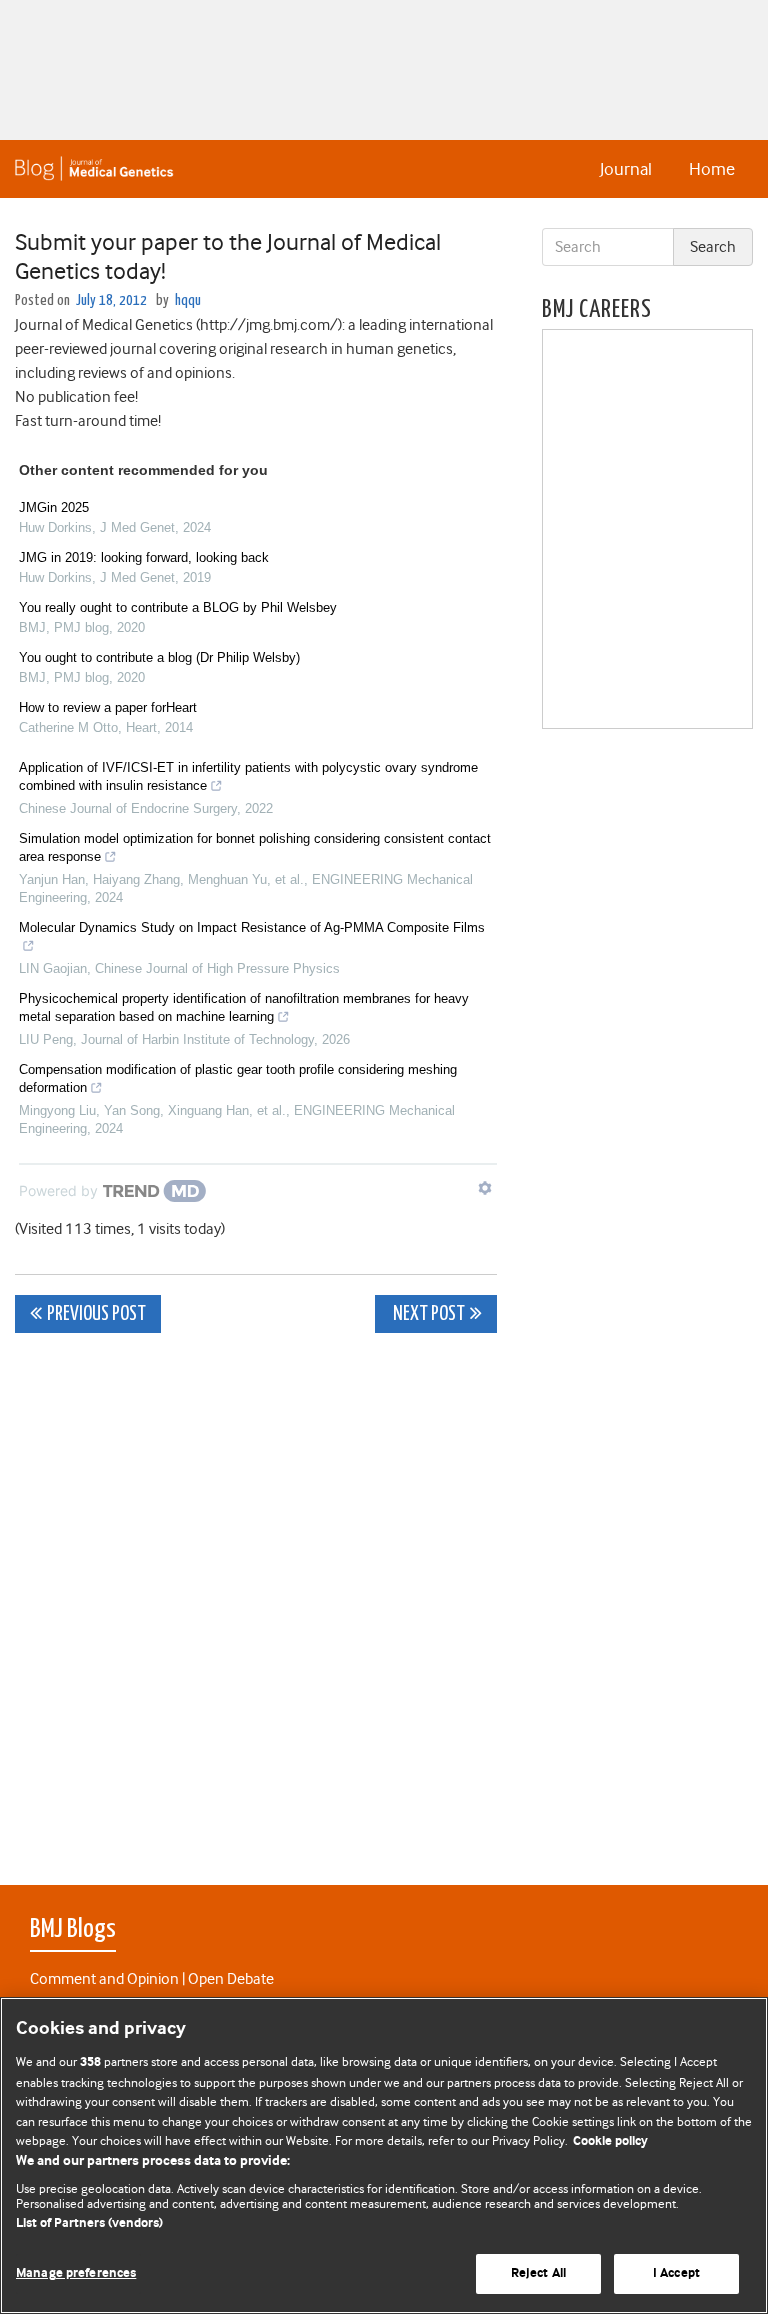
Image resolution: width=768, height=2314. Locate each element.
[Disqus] (256, 1598)
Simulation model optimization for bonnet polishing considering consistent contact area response (255, 847)
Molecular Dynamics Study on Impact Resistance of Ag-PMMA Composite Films (252, 927)
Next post (427, 1314)
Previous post (96, 1314)
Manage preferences (76, 2273)
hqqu (188, 300)
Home (712, 169)
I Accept (676, 2273)
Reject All (538, 2273)
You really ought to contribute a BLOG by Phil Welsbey (178, 607)
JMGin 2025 (54, 507)
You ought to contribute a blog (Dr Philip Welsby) (159, 657)
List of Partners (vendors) (89, 2223)
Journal (626, 169)
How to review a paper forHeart (108, 707)
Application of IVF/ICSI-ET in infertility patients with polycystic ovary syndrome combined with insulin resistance (248, 776)
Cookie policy (610, 2141)
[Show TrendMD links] (485, 1188)
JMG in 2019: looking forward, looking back (144, 557)
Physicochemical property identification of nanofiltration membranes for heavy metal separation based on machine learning (244, 1007)
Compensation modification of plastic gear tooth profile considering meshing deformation (238, 1078)
